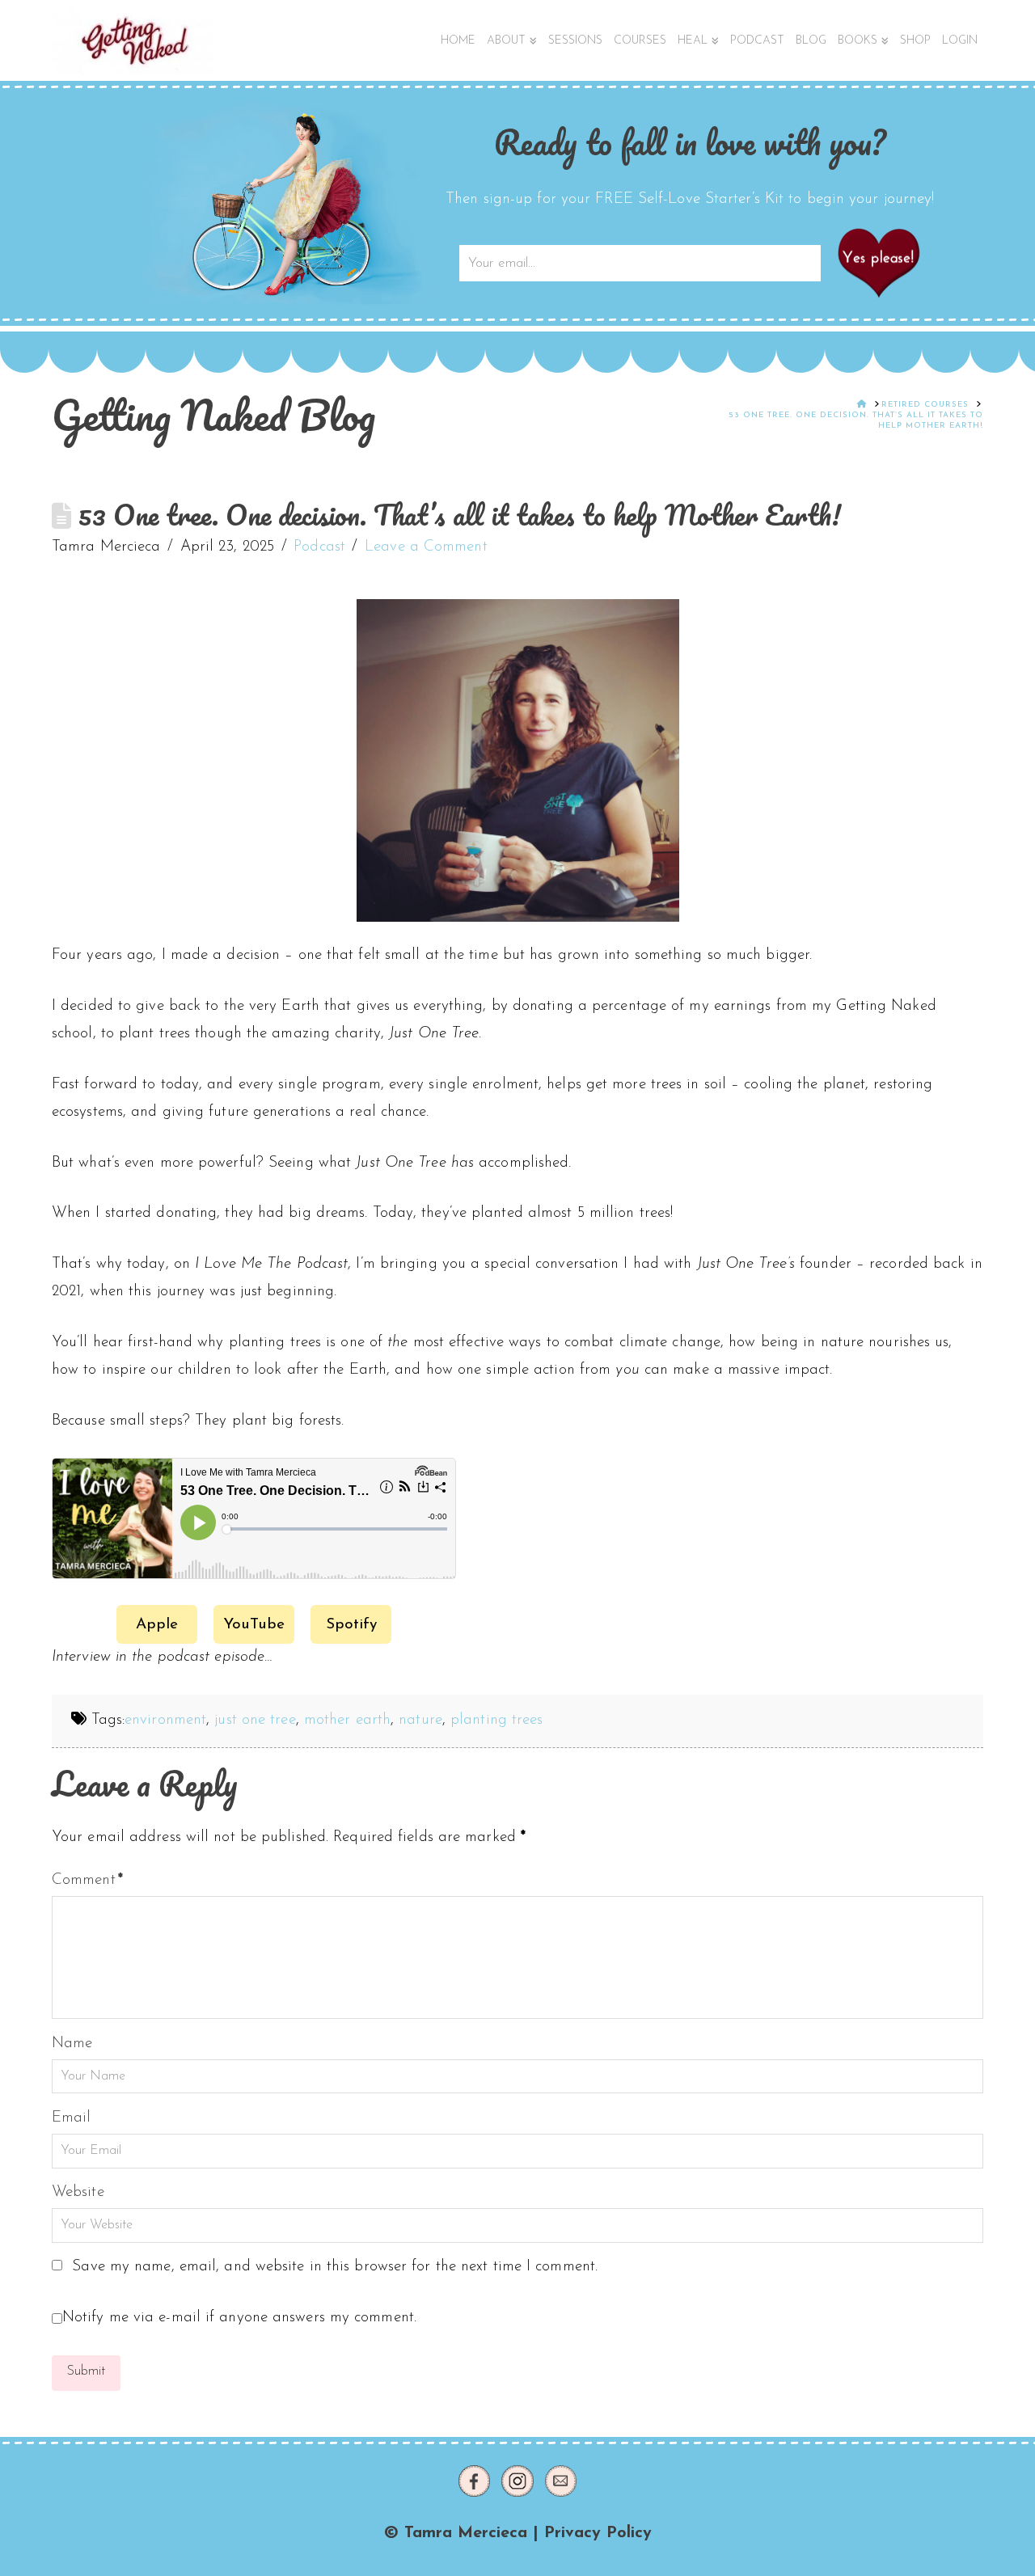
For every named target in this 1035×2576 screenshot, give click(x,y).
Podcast (319, 547)
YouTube (254, 1625)
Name (72, 2044)
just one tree (255, 1720)
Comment (87, 1880)
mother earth (347, 1720)
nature (420, 1720)
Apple (157, 1625)
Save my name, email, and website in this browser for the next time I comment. (335, 2267)
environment (165, 1720)
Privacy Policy (598, 2533)
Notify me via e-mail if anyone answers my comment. (239, 2318)
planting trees (496, 1720)
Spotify (351, 1625)
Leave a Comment (426, 547)
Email (72, 2118)
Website (78, 2192)
